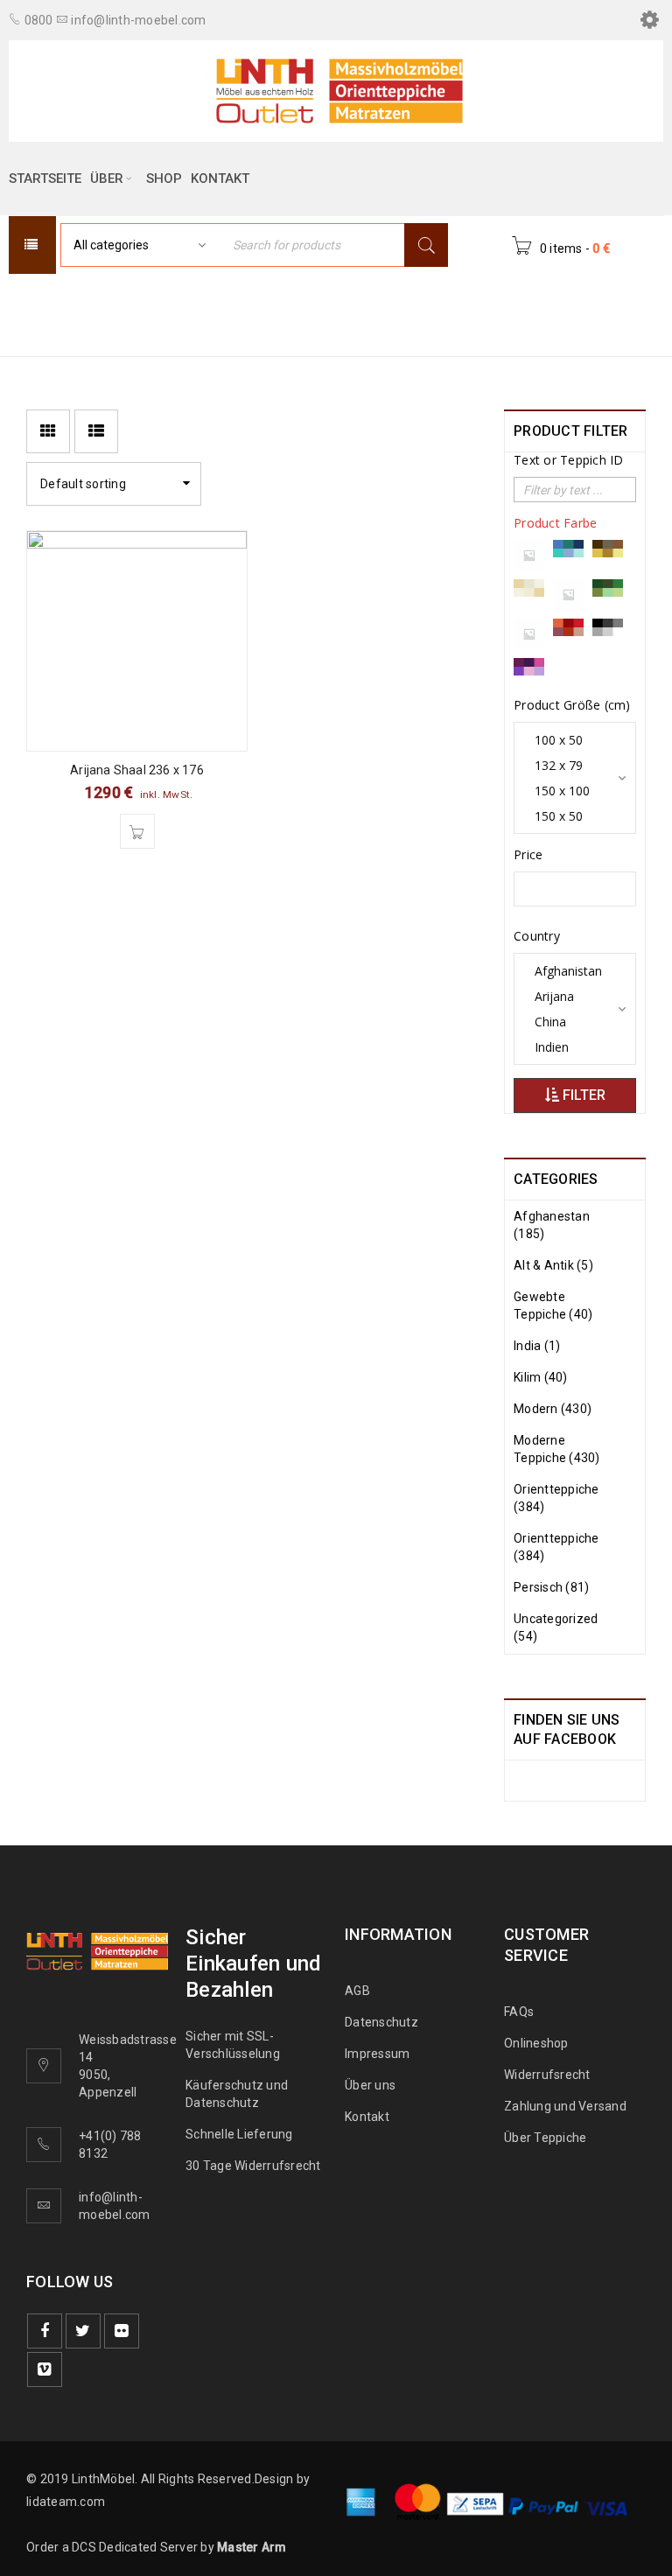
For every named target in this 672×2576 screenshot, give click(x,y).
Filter (582, 1095)
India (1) (537, 1346)
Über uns (370, 2085)
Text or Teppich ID (569, 460)
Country (537, 936)
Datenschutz (381, 2022)
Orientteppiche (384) (556, 1498)
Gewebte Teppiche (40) (553, 1305)
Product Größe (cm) (572, 705)
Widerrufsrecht (551, 2075)
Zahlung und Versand (565, 2106)
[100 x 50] (568, 740)
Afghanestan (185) (552, 1225)
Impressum (377, 2054)
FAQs (519, 2012)
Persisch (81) (551, 1587)
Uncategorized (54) (556, 1627)
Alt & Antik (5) (553, 1265)
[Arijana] (568, 996)
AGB (357, 1991)
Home (360, 303)
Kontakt (367, 2117)
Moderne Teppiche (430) (557, 1449)
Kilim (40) (541, 1377)
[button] (137, 831)
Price (528, 855)
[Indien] (568, 1047)
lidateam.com (66, 2502)
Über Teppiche (545, 2138)
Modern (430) (553, 1409)
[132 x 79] (568, 765)
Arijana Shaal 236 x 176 (137, 770)
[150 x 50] (568, 816)
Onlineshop (536, 2043)
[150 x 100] (568, 791)
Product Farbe (555, 523)
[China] (568, 1022)
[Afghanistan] (568, 971)
